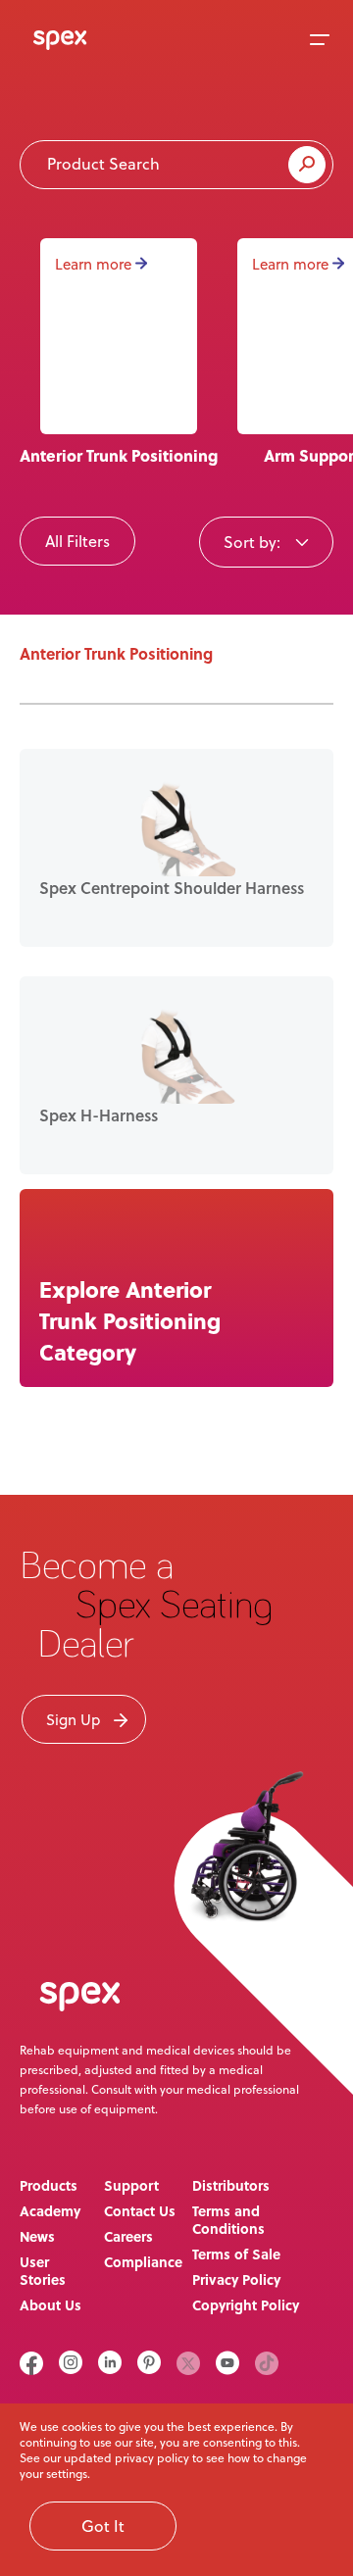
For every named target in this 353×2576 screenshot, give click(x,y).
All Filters (77, 541)
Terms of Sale (236, 2254)
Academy (50, 2210)
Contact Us (140, 2210)
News (37, 2236)
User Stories (43, 2270)
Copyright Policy (246, 2304)
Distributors (231, 2185)
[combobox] (266, 541)
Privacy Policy (236, 2279)
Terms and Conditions (228, 2219)
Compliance (143, 2261)
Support (131, 2185)
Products (49, 2185)
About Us (50, 2304)
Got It (103, 2526)
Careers (128, 2236)
